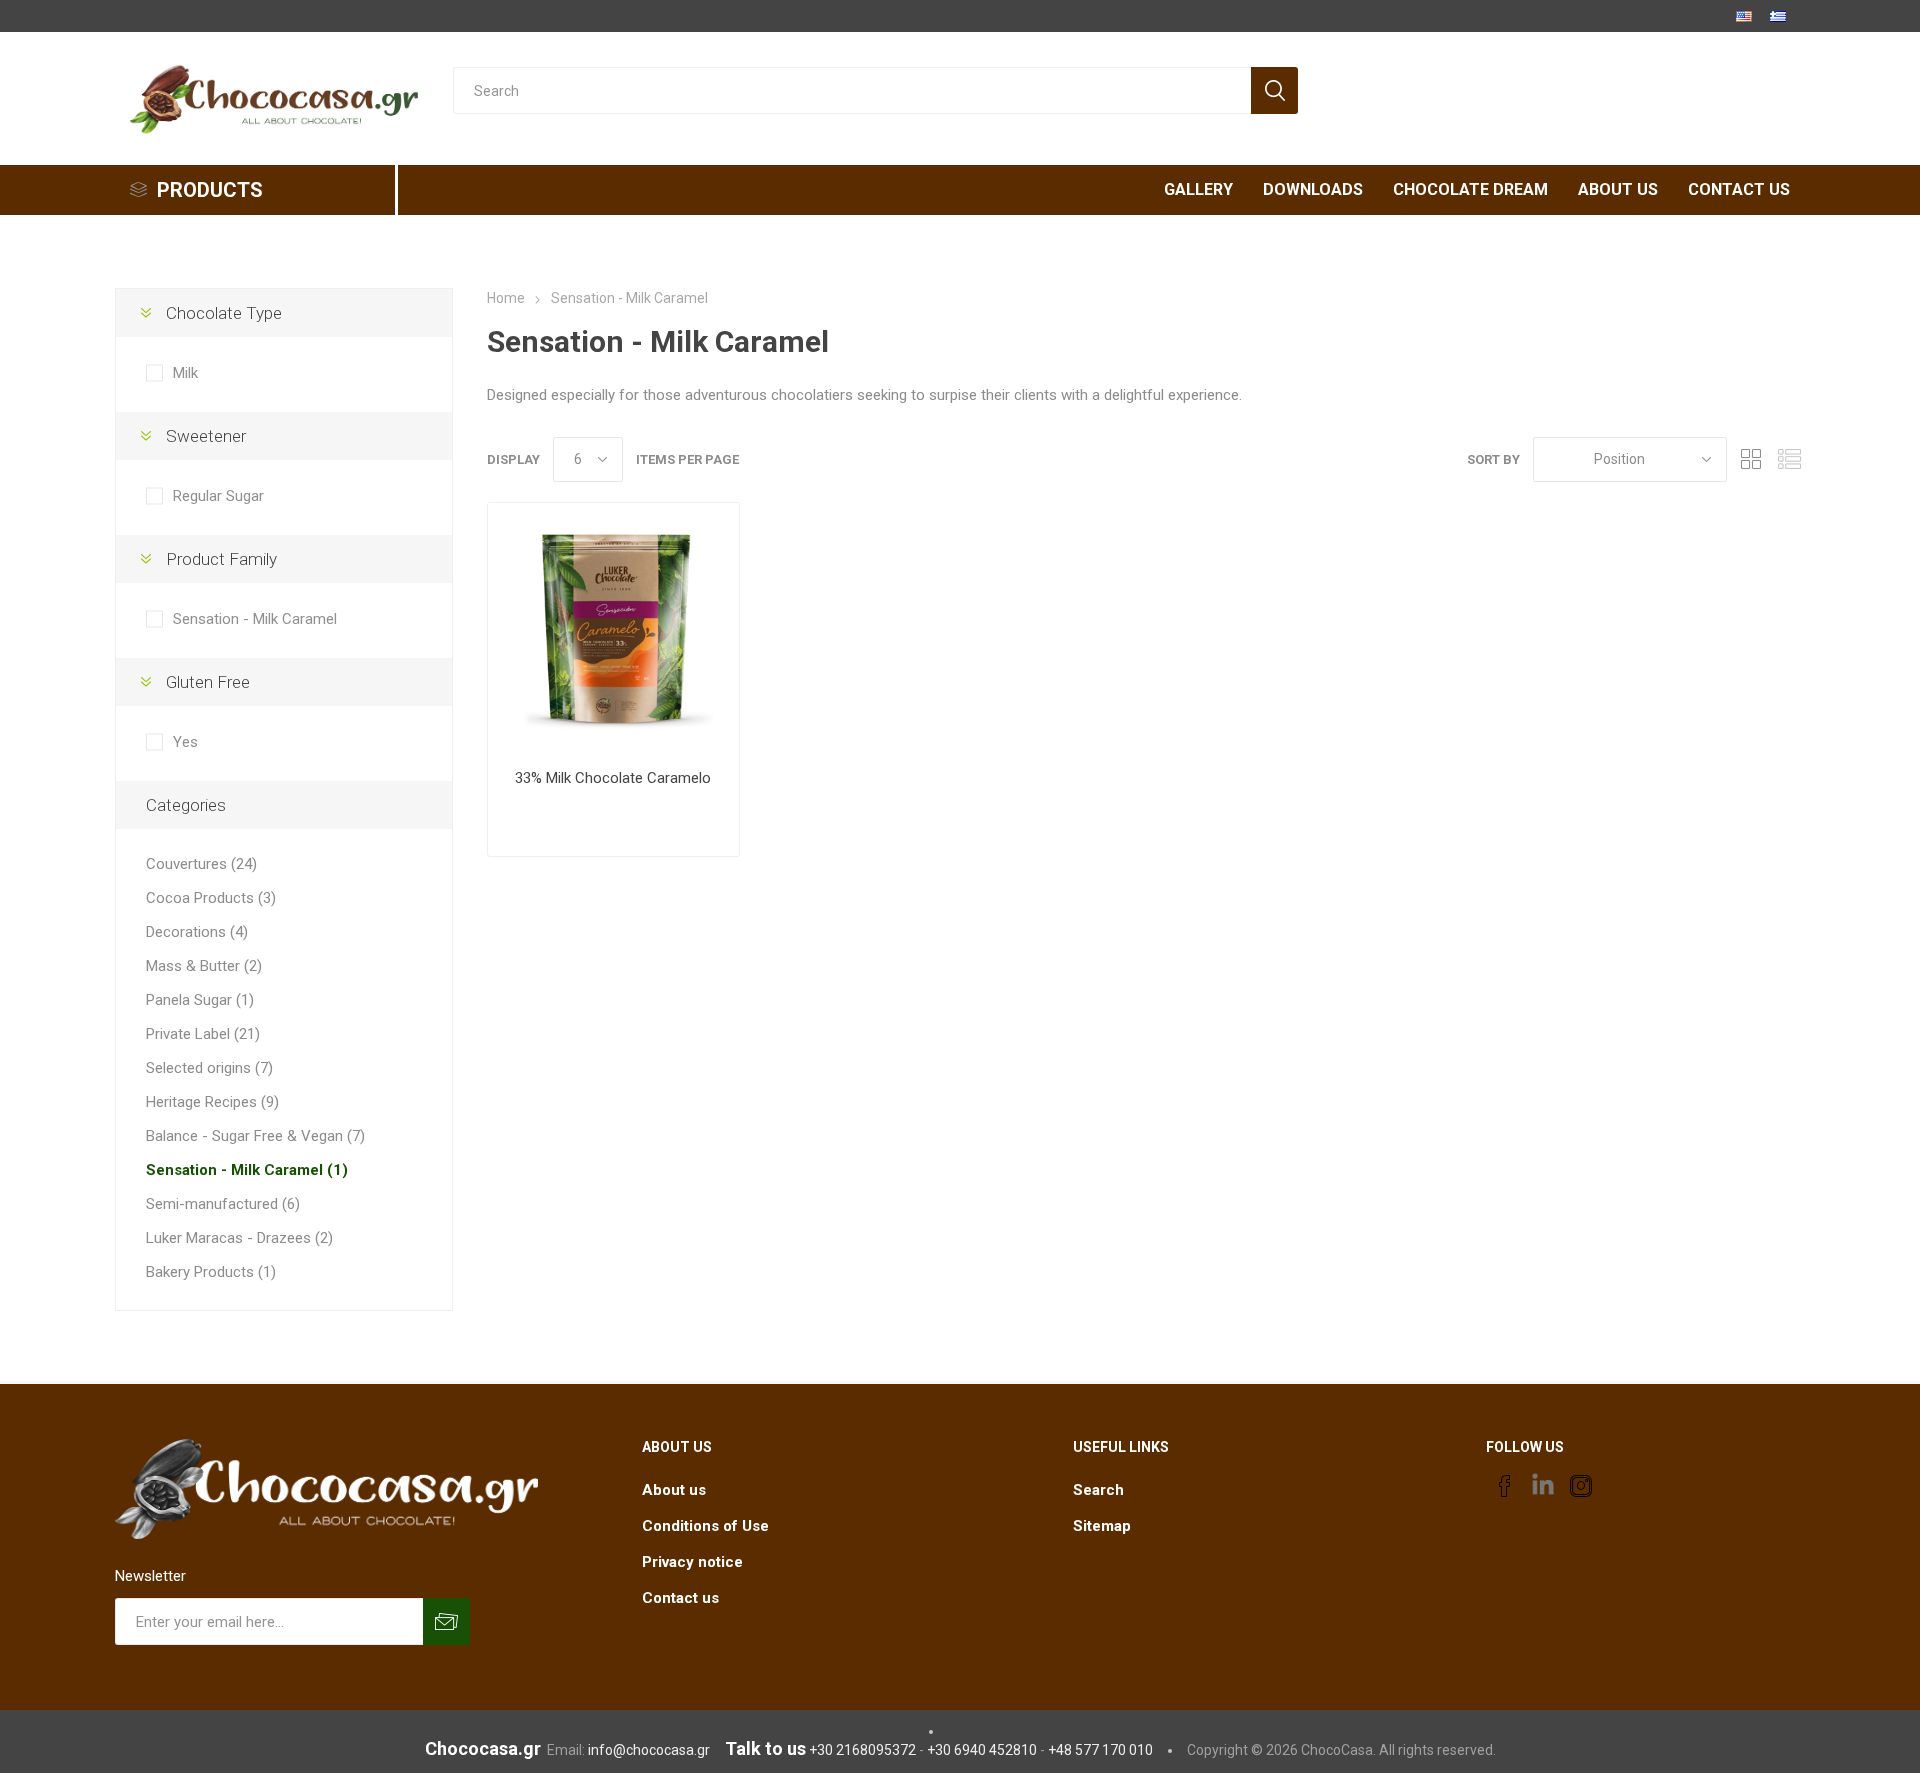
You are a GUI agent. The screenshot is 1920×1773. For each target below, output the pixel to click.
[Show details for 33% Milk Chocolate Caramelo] (613, 628)
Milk (185, 373)
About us (674, 1490)
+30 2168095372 (862, 1750)
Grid (1752, 459)
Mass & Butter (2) (204, 966)
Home (506, 298)
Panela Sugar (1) (200, 1000)
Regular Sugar (218, 496)
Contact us (680, 1598)
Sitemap (1102, 1526)
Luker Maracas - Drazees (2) (239, 1238)
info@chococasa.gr (649, 1750)
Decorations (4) (197, 932)
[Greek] (1778, 16)
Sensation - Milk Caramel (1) (247, 1170)
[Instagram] (1581, 1486)
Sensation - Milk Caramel (255, 619)
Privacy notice (692, 1562)
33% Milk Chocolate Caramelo (613, 778)
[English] (1744, 16)
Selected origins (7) (209, 1068)
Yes (185, 742)
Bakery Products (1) (211, 1272)
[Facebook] (1505, 1486)
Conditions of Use (705, 1526)
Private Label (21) (203, 1034)
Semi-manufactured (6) (223, 1204)
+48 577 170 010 (1100, 1750)
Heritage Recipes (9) (212, 1102)
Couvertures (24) (201, 864)
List (1790, 459)
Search (1098, 1490)
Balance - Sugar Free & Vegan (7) (255, 1136)
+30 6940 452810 (982, 1750)
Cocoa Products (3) (211, 898)
